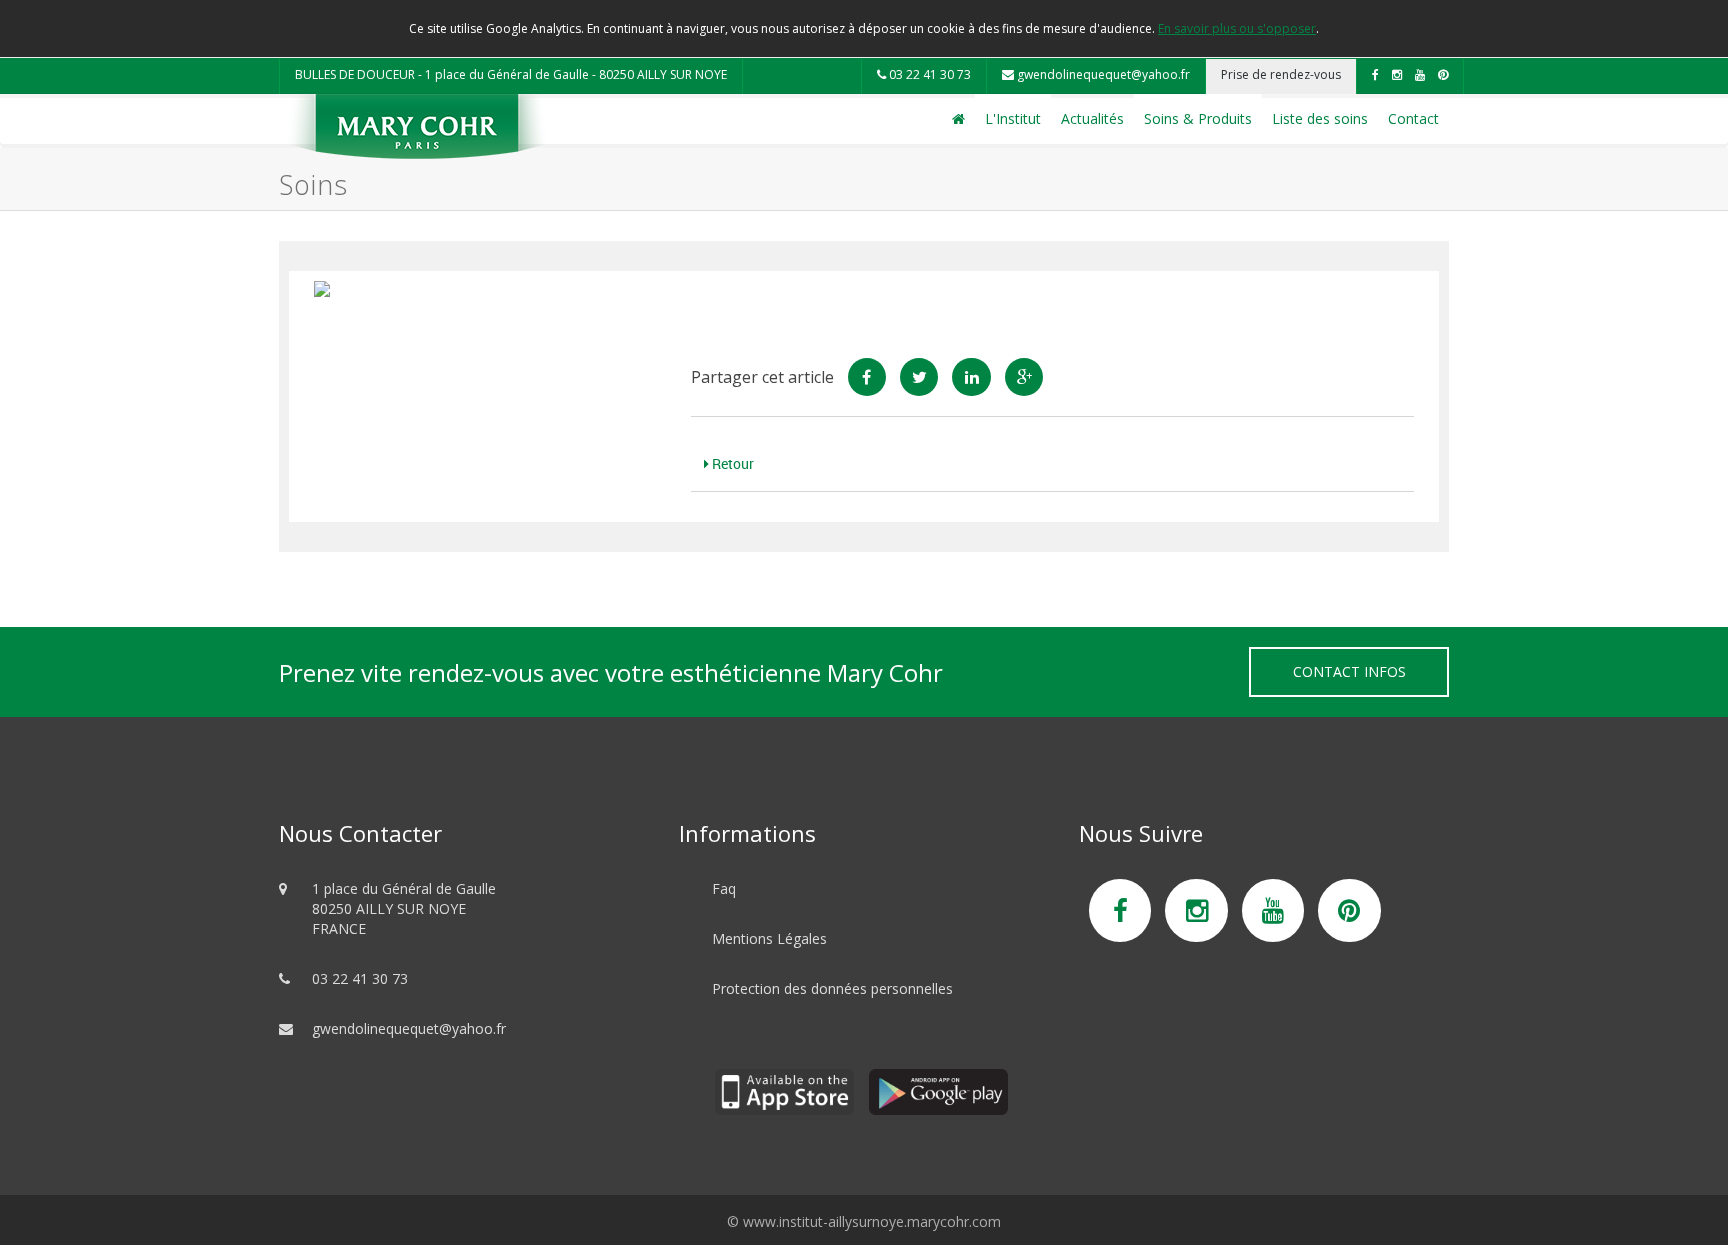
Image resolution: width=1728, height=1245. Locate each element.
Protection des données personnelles (832, 988)
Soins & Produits (1198, 118)
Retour (731, 463)
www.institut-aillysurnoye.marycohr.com (872, 1221)
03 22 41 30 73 (928, 74)
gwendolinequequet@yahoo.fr (1102, 74)
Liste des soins (1320, 118)
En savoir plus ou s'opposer (1237, 28)
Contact (1413, 118)
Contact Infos (1349, 671)
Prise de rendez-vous (1281, 74)
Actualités (1092, 118)
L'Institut (1013, 118)
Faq (724, 888)
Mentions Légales (769, 938)
